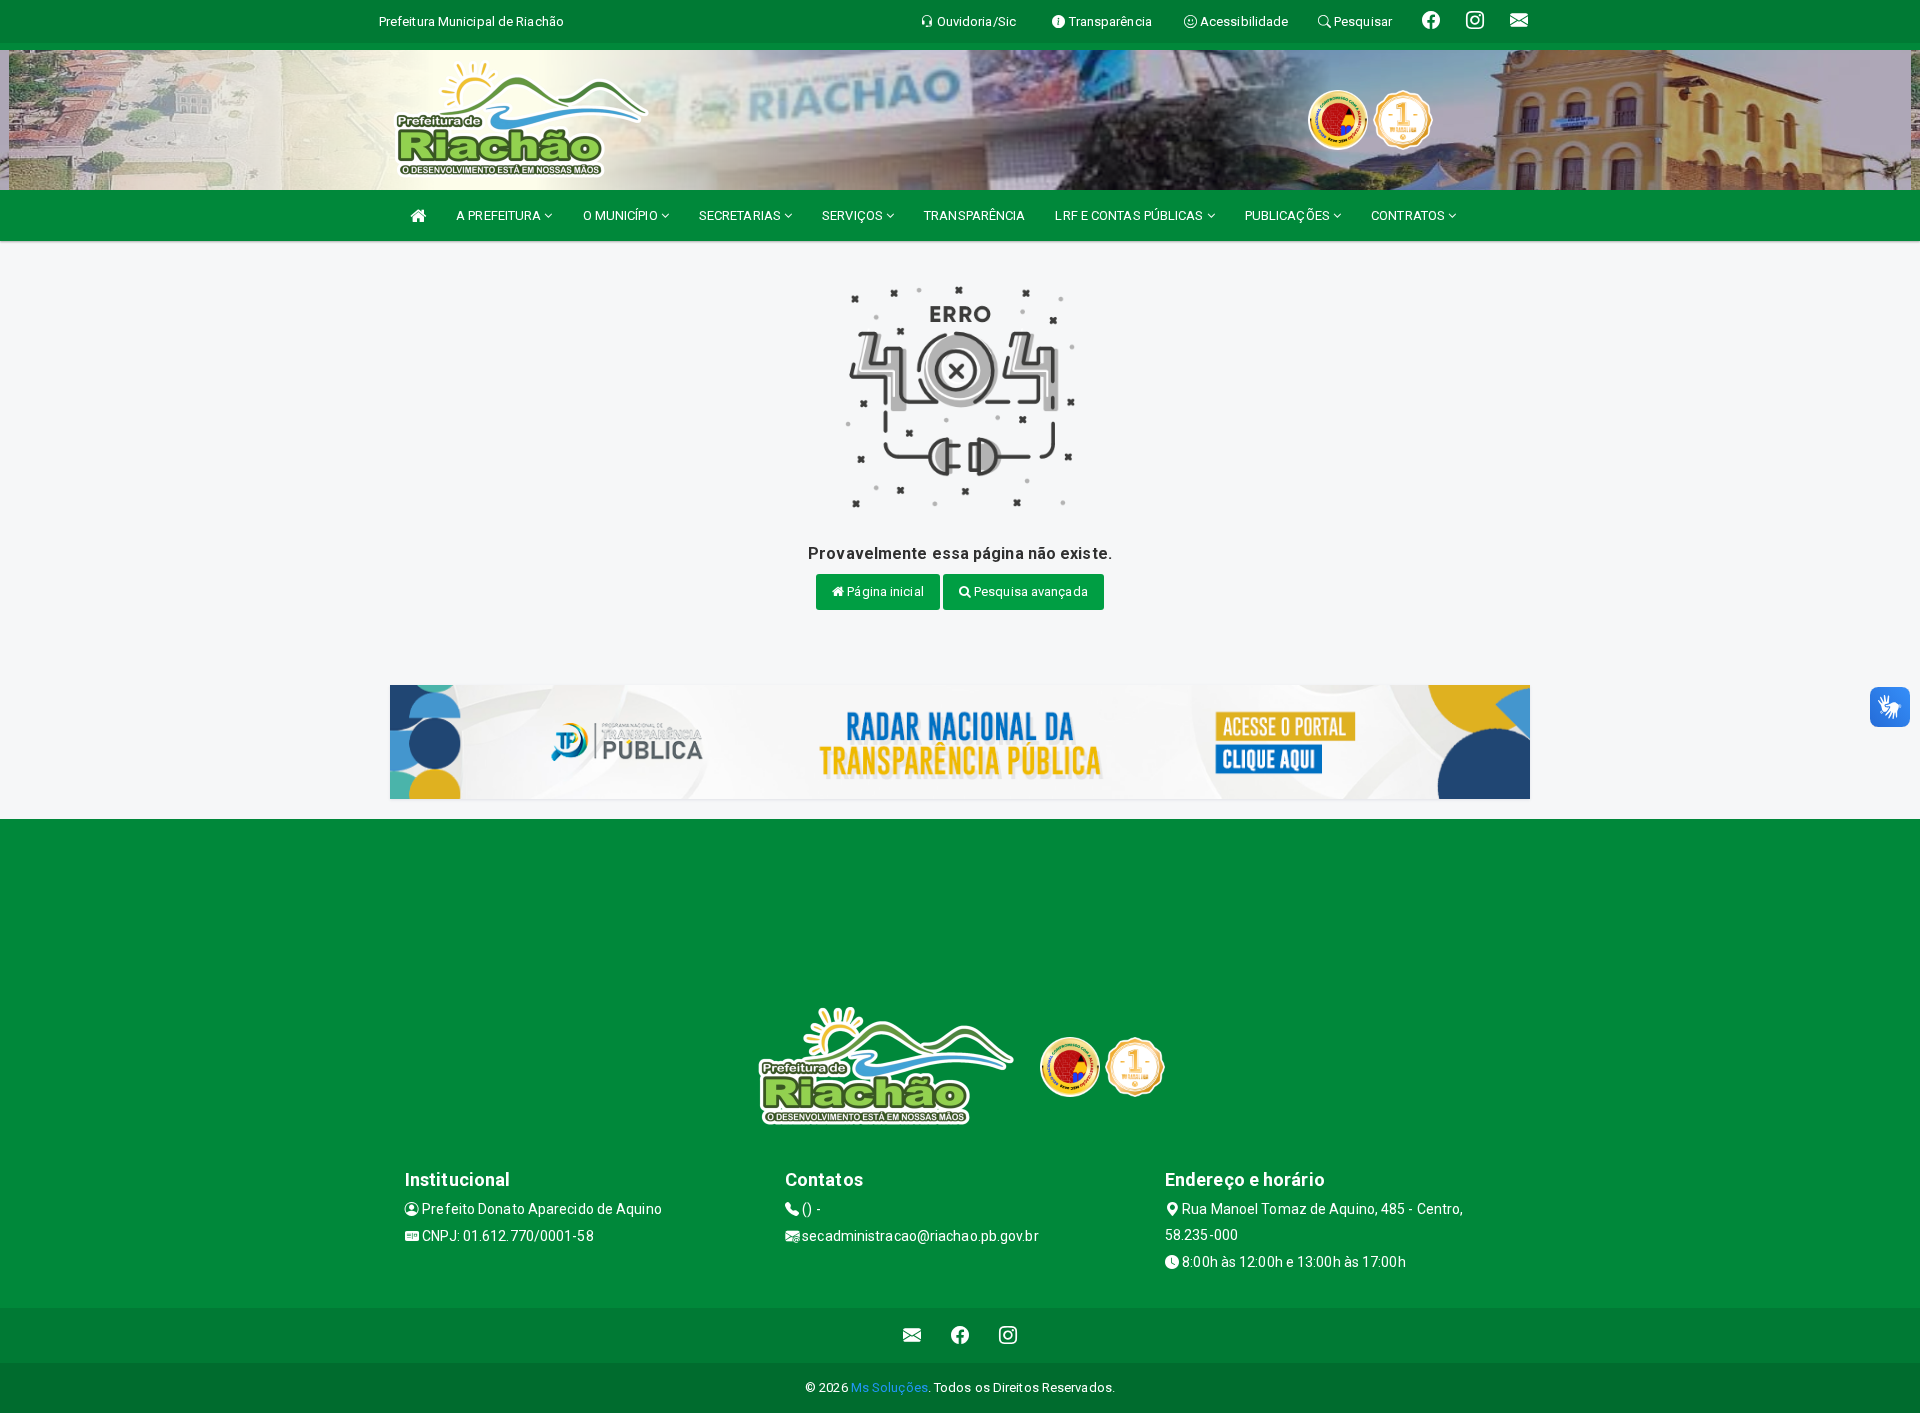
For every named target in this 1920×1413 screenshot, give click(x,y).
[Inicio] (418, 215)
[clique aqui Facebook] (960, 1335)
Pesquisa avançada (1029, 591)
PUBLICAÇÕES (1289, 215)
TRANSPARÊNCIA (974, 215)
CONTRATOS (1409, 215)
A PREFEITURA (500, 215)
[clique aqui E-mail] (912, 1335)
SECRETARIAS (741, 215)
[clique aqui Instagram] (1008, 1335)
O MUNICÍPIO (622, 215)
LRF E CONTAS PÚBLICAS (1130, 215)
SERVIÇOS (854, 215)
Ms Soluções (889, 1387)
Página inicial (884, 591)
